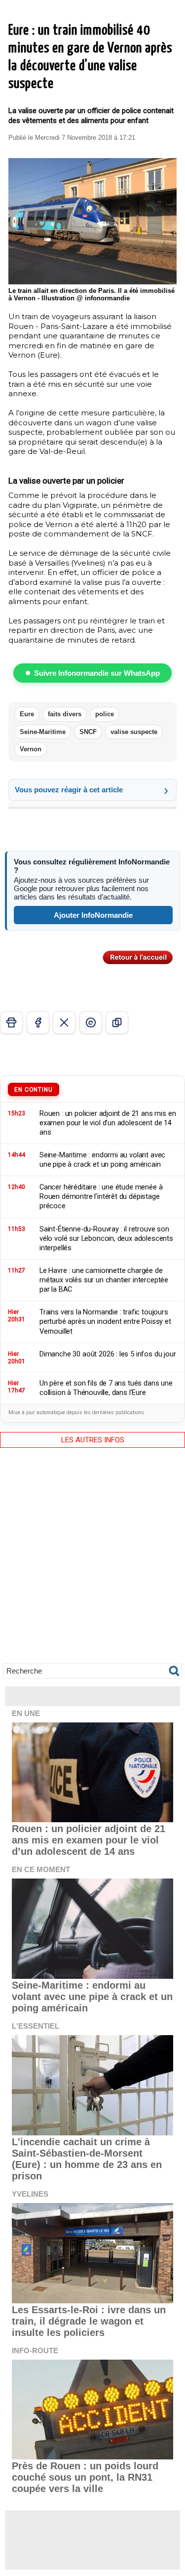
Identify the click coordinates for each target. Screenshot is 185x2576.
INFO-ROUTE (35, 2351)
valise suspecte (134, 732)
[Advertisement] (92, 1563)
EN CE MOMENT (41, 1869)
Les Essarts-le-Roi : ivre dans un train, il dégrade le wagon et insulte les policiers (89, 2321)
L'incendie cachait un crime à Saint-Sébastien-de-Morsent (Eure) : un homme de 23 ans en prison (87, 2159)
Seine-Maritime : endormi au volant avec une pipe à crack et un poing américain (92, 1997)
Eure (27, 714)
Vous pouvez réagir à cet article (69, 790)
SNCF (88, 732)
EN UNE (26, 1713)
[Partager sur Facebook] (38, 1022)
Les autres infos (93, 1440)
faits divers (65, 714)
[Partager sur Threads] (91, 1022)
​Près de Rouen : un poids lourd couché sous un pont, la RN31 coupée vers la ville (85, 2477)
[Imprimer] (11, 1022)
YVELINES (30, 2194)
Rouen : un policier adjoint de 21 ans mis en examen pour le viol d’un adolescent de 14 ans (89, 1840)
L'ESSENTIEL (36, 2026)
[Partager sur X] (64, 1022)
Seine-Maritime (43, 732)
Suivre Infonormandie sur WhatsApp (97, 673)
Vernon (31, 749)
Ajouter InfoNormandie (93, 915)
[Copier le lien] (117, 1022)
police (105, 714)
